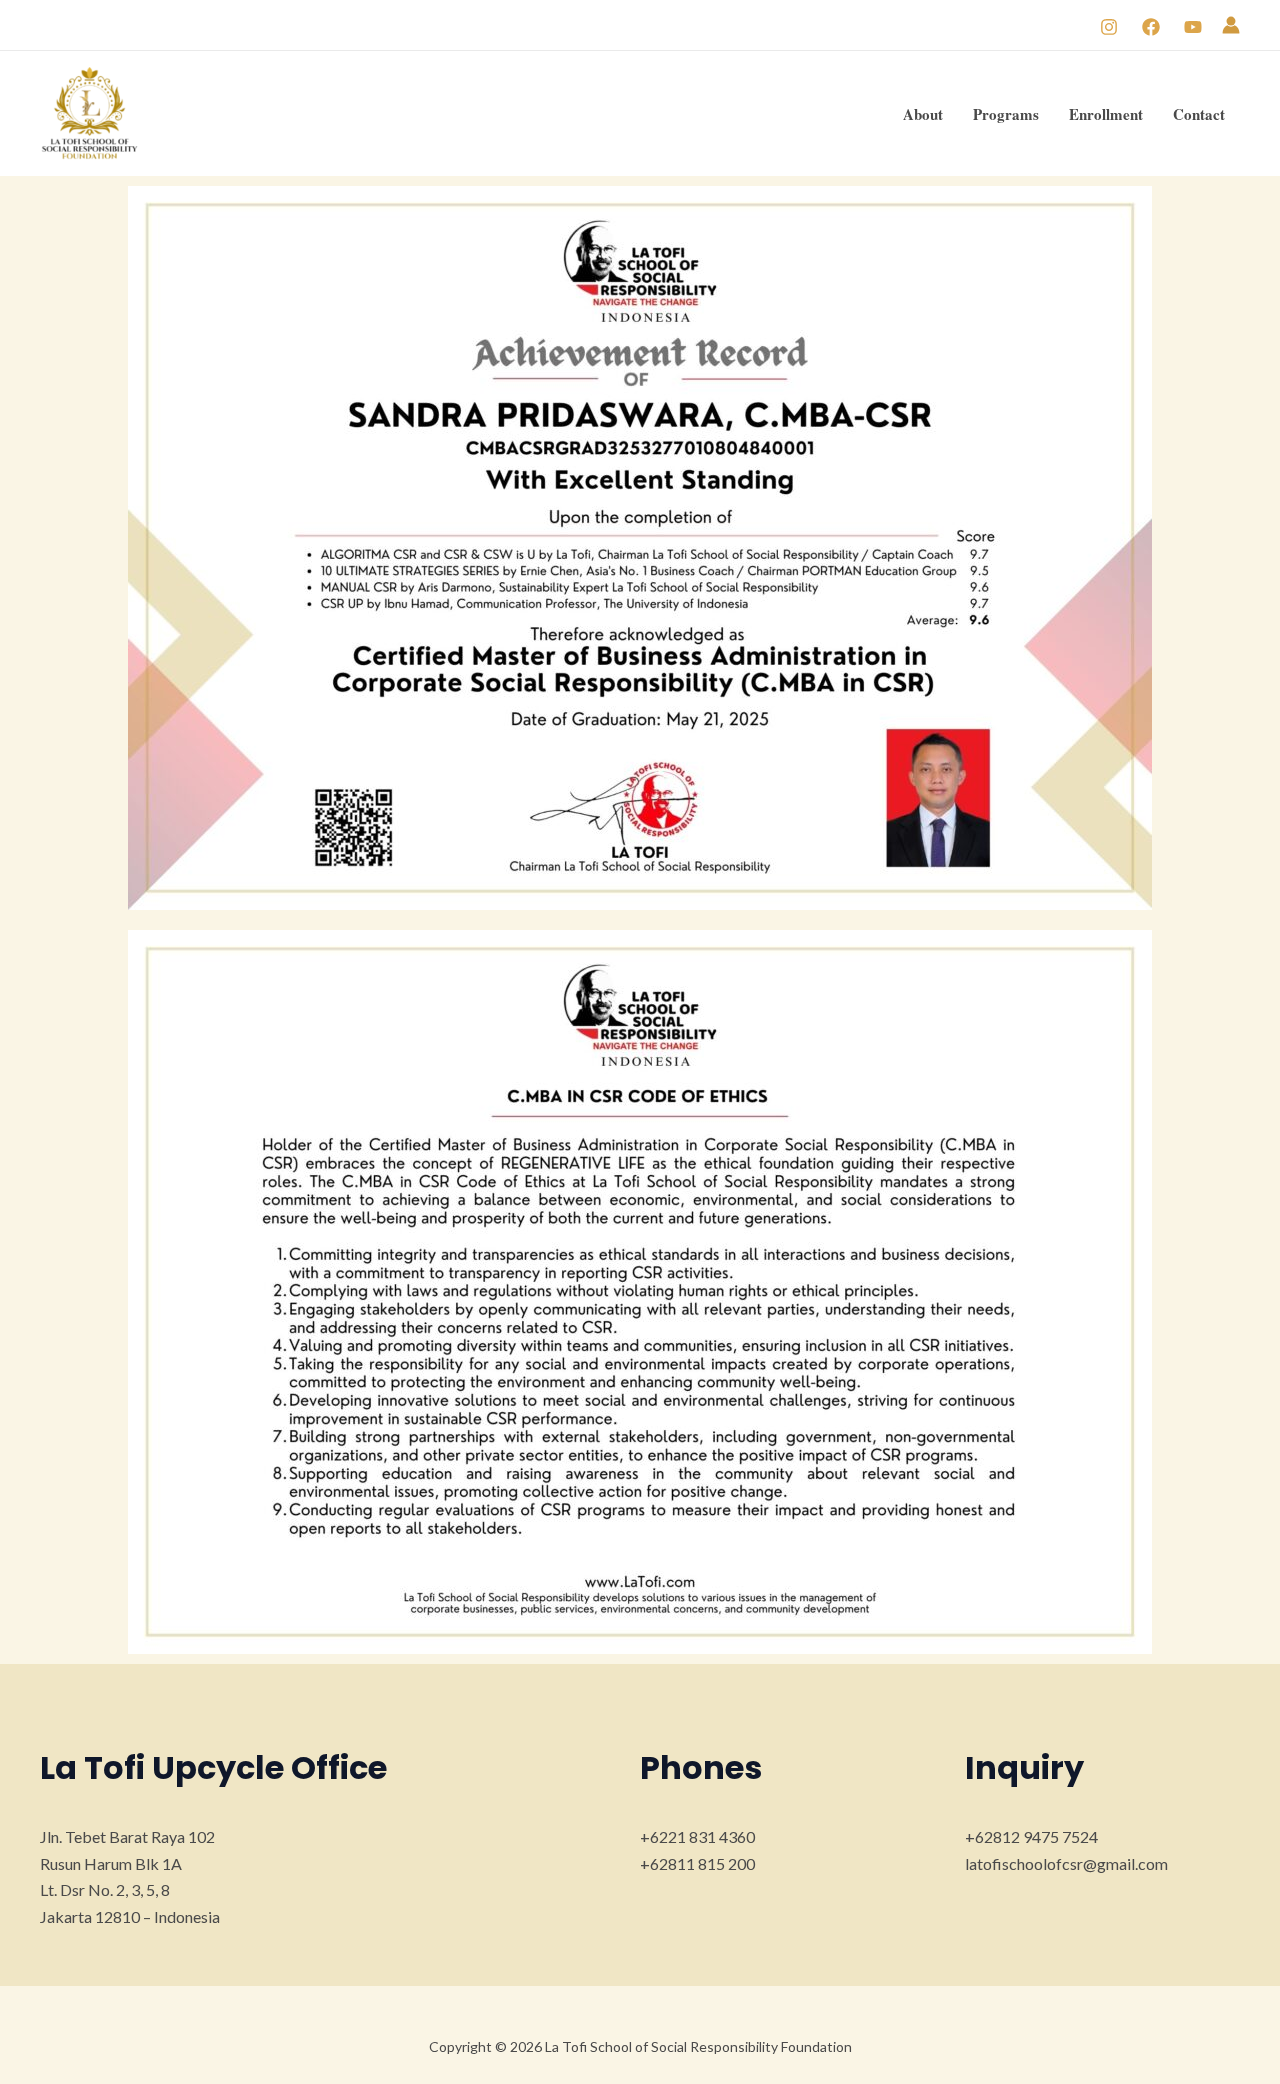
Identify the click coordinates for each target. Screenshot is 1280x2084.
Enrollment (1106, 114)
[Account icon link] (1231, 25)
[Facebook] (1151, 27)
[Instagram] (1109, 27)
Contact (1199, 114)
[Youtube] (1193, 27)
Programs (1006, 114)
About (923, 114)
